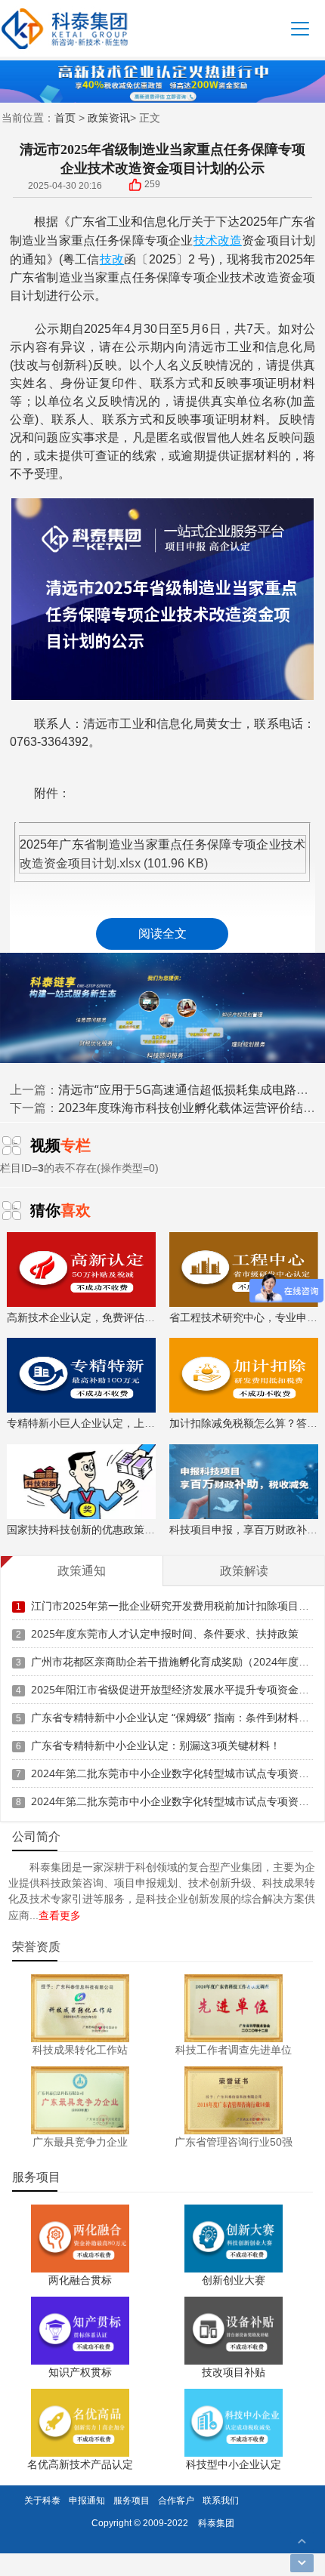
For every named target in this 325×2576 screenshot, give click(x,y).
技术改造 (218, 240)
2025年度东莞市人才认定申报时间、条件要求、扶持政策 (165, 1633)
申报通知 (87, 2500)
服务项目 (132, 2500)
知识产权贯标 (80, 2372)
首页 (65, 117)
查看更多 (60, 1915)
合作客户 (176, 2500)
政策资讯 (109, 117)
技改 (112, 259)
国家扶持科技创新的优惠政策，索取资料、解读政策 (128, 1529)
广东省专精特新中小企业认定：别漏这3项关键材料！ (156, 1745)
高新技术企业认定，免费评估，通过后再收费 (113, 1317)
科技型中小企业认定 (234, 2464)
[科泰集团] (65, 28)
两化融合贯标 (80, 2280)
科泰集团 (216, 2523)
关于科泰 (42, 2500)
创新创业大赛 (234, 2280)
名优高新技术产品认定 (80, 2464)
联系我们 (221, 2500)
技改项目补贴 (234, 2372)
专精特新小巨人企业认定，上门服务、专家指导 (118, 1423)
